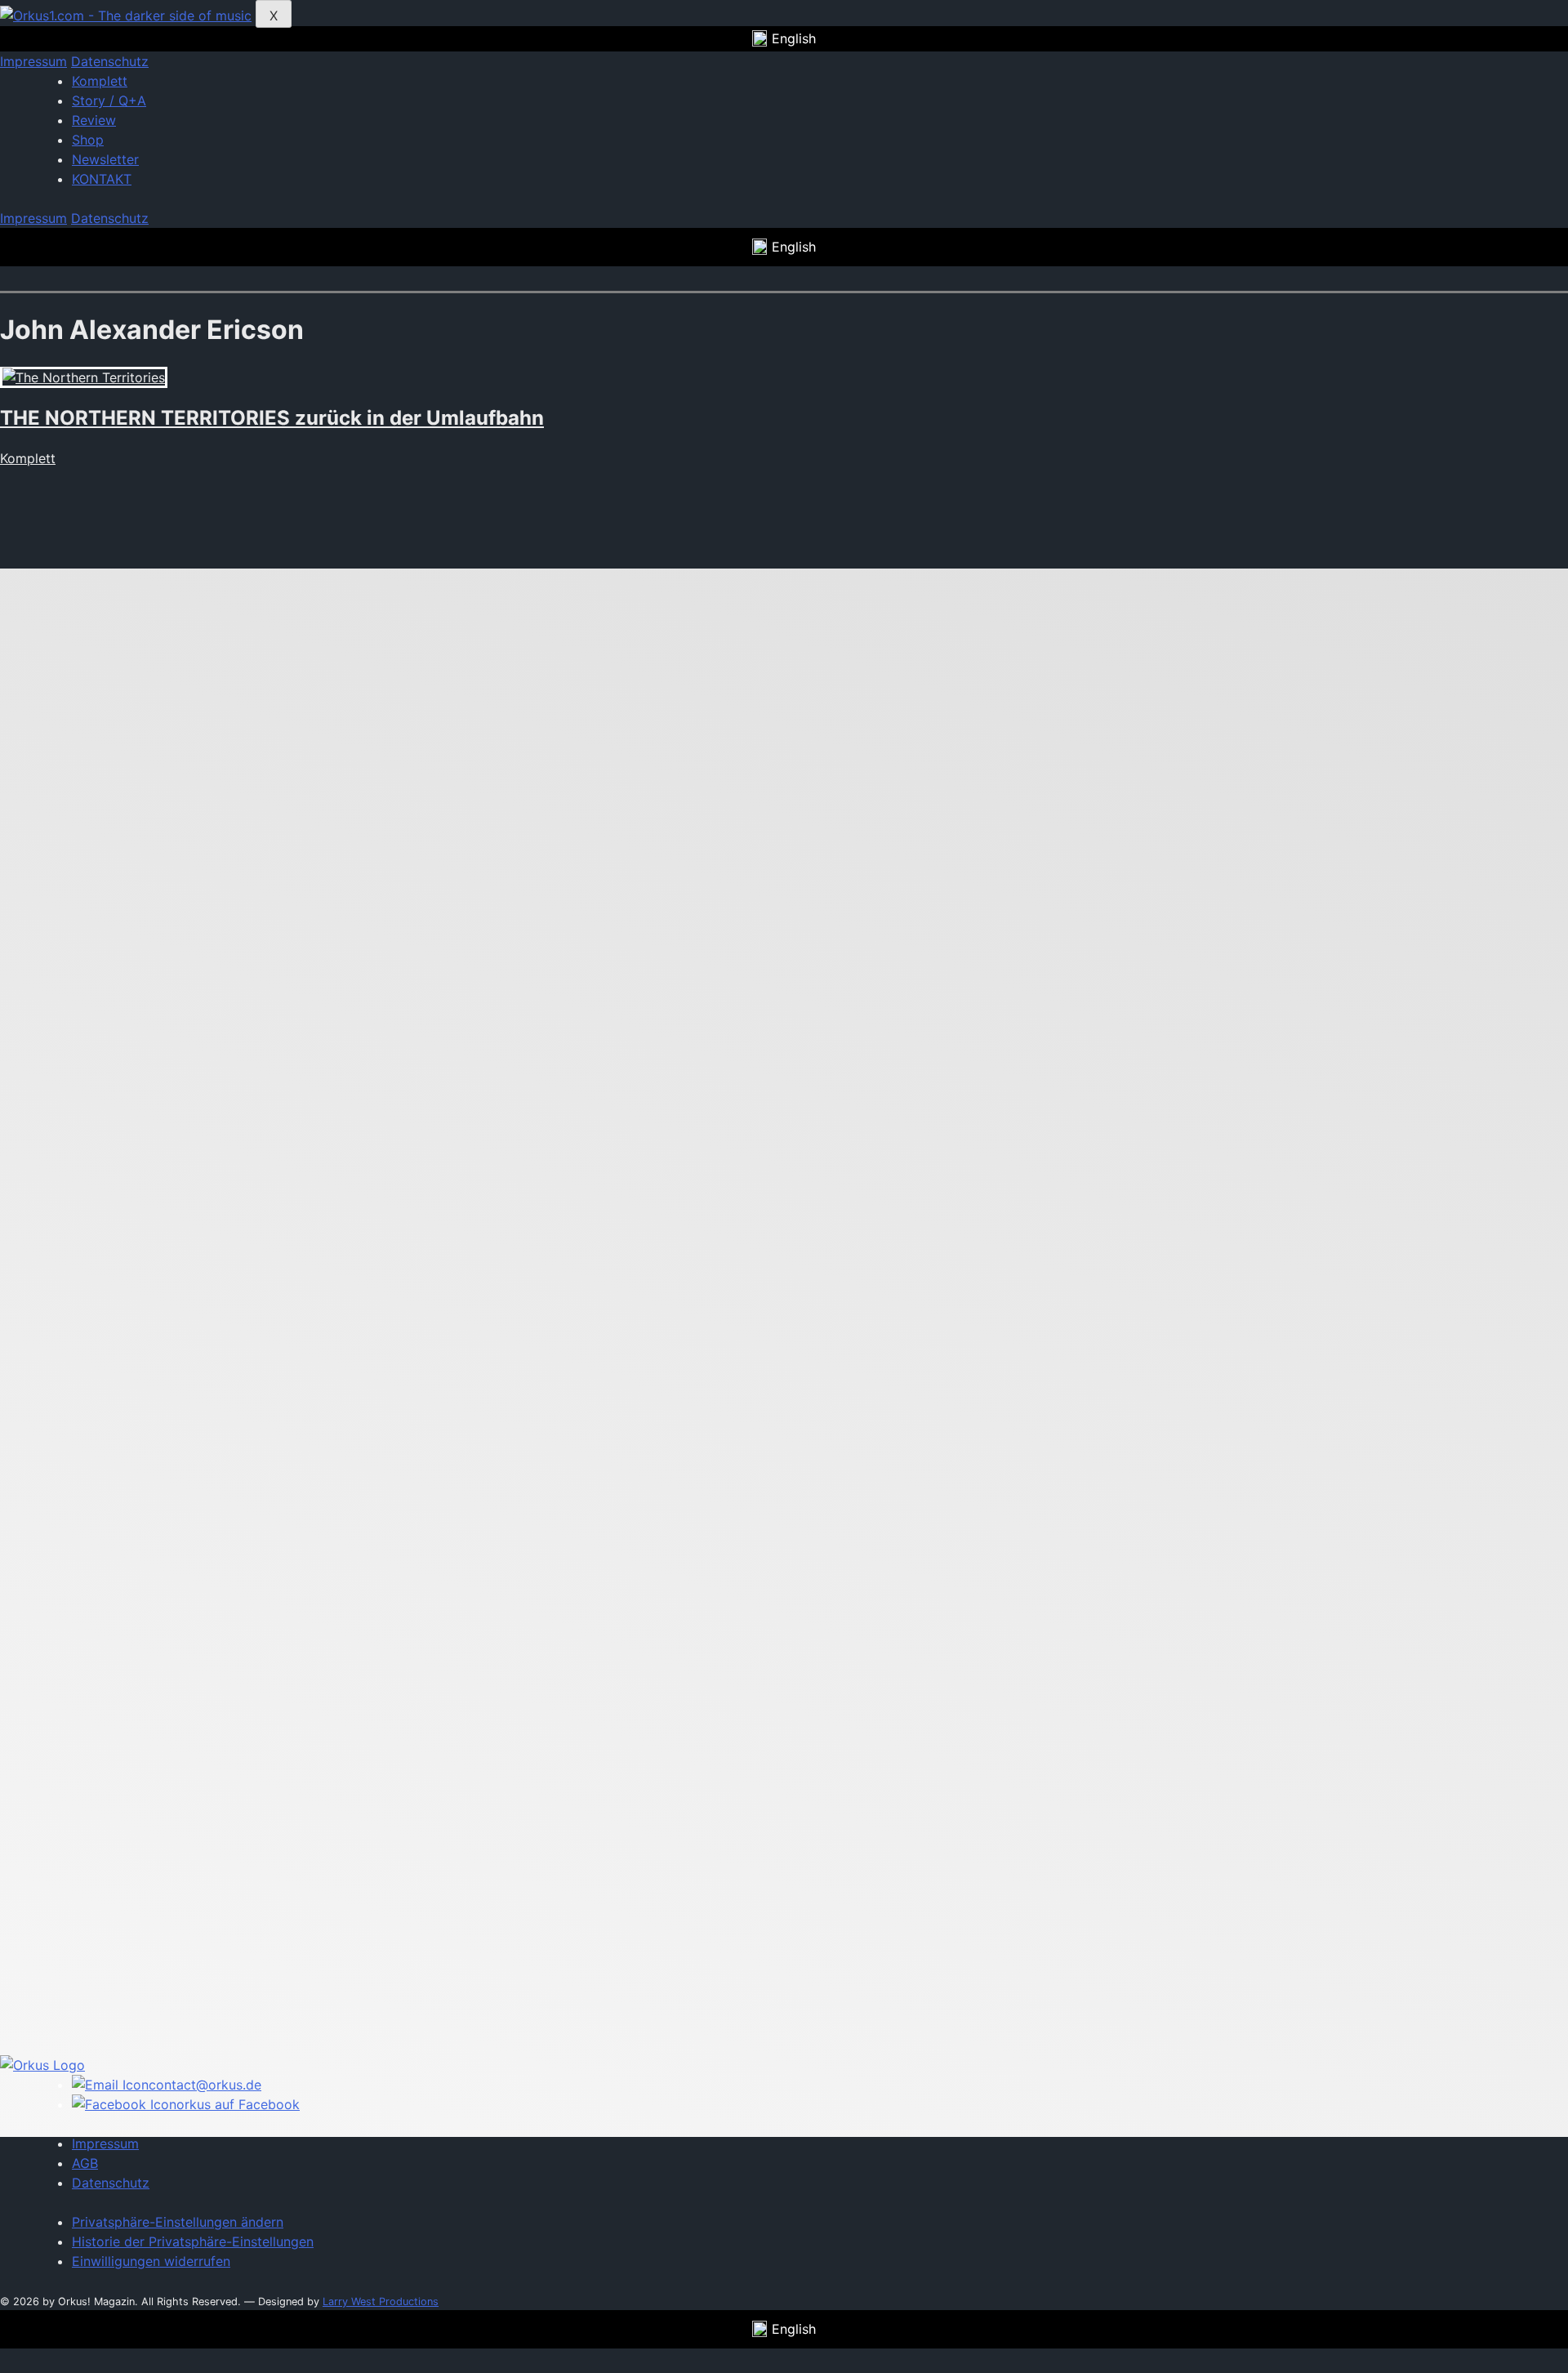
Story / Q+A (109, 100)
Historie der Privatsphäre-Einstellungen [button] (193, 2241)
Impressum (33, 61)
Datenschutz (110, 61)
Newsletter (105, 159)
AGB (85, 2163)
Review (94, 120)
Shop (88, 140)
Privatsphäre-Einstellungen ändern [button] (178, 2222)
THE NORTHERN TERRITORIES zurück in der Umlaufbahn (272, 418)
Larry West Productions (381, 2302)
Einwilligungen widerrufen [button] (151, 2261)
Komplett (100, 81)
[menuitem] (784, 39)
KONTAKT (102, 179)
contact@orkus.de (205, 2085)
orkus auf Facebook (238, 2104)
